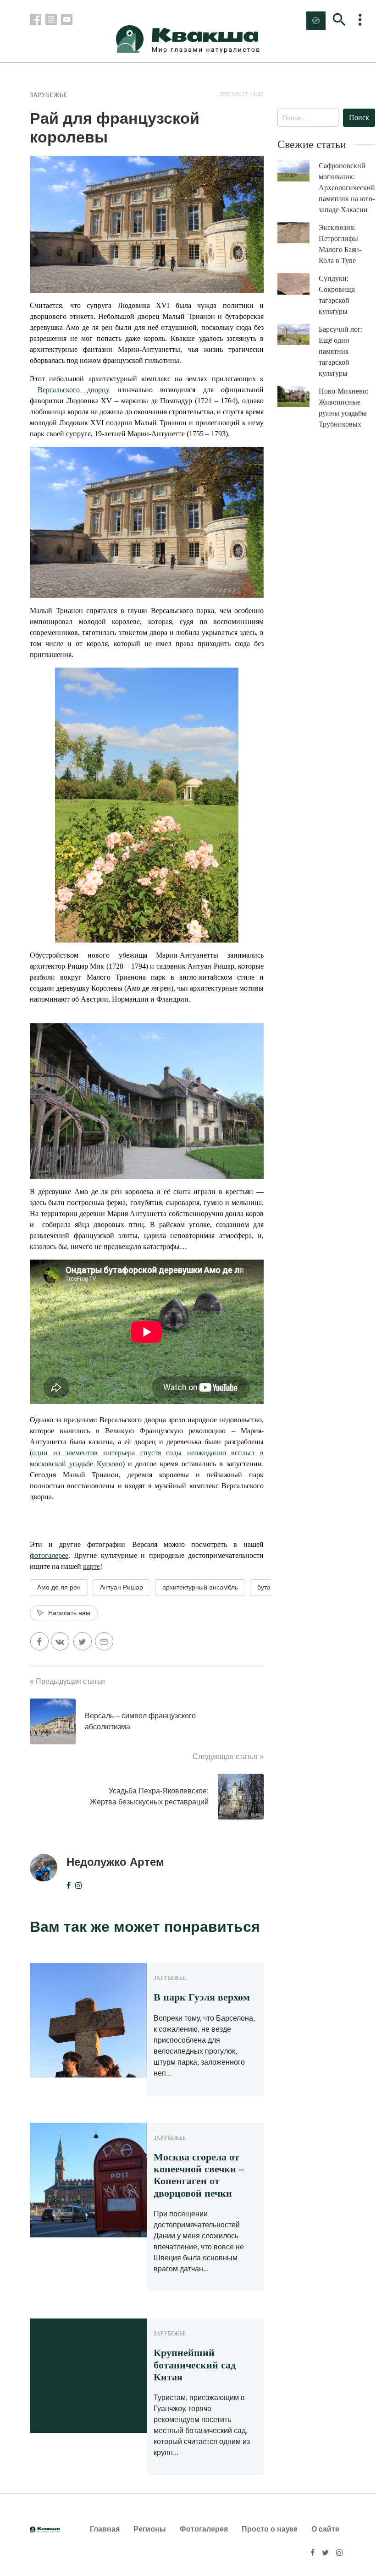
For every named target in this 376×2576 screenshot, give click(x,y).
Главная (105, 2529)
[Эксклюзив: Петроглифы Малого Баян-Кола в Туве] (298, 233)
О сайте (325, 2529)
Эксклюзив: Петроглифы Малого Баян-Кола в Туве (340, 244)
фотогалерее (49, 1555)
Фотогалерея (204, 2529)
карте (91, 1566)
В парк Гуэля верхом (202, 1997)
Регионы (150, 2529)
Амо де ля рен (59, 1587)
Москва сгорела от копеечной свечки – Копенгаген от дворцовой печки (199, 2175)
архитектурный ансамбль (200, 1587)
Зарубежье (49, 95)
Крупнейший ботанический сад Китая (195, 2365)
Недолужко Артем (115, 1862)
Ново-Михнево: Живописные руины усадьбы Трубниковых (343, 408)
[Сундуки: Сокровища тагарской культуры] (298, 284)
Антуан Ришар (122, 1587)
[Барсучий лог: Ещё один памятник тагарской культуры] (298, 335)
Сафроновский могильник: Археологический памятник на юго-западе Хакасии (347, 188)
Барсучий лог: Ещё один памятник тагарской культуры (341, 351)
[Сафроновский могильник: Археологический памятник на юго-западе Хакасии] (298, 171)
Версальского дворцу (74, 390)
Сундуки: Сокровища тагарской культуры (337, 295)
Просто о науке (270, 2529)
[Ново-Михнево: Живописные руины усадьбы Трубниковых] (298, 397)
